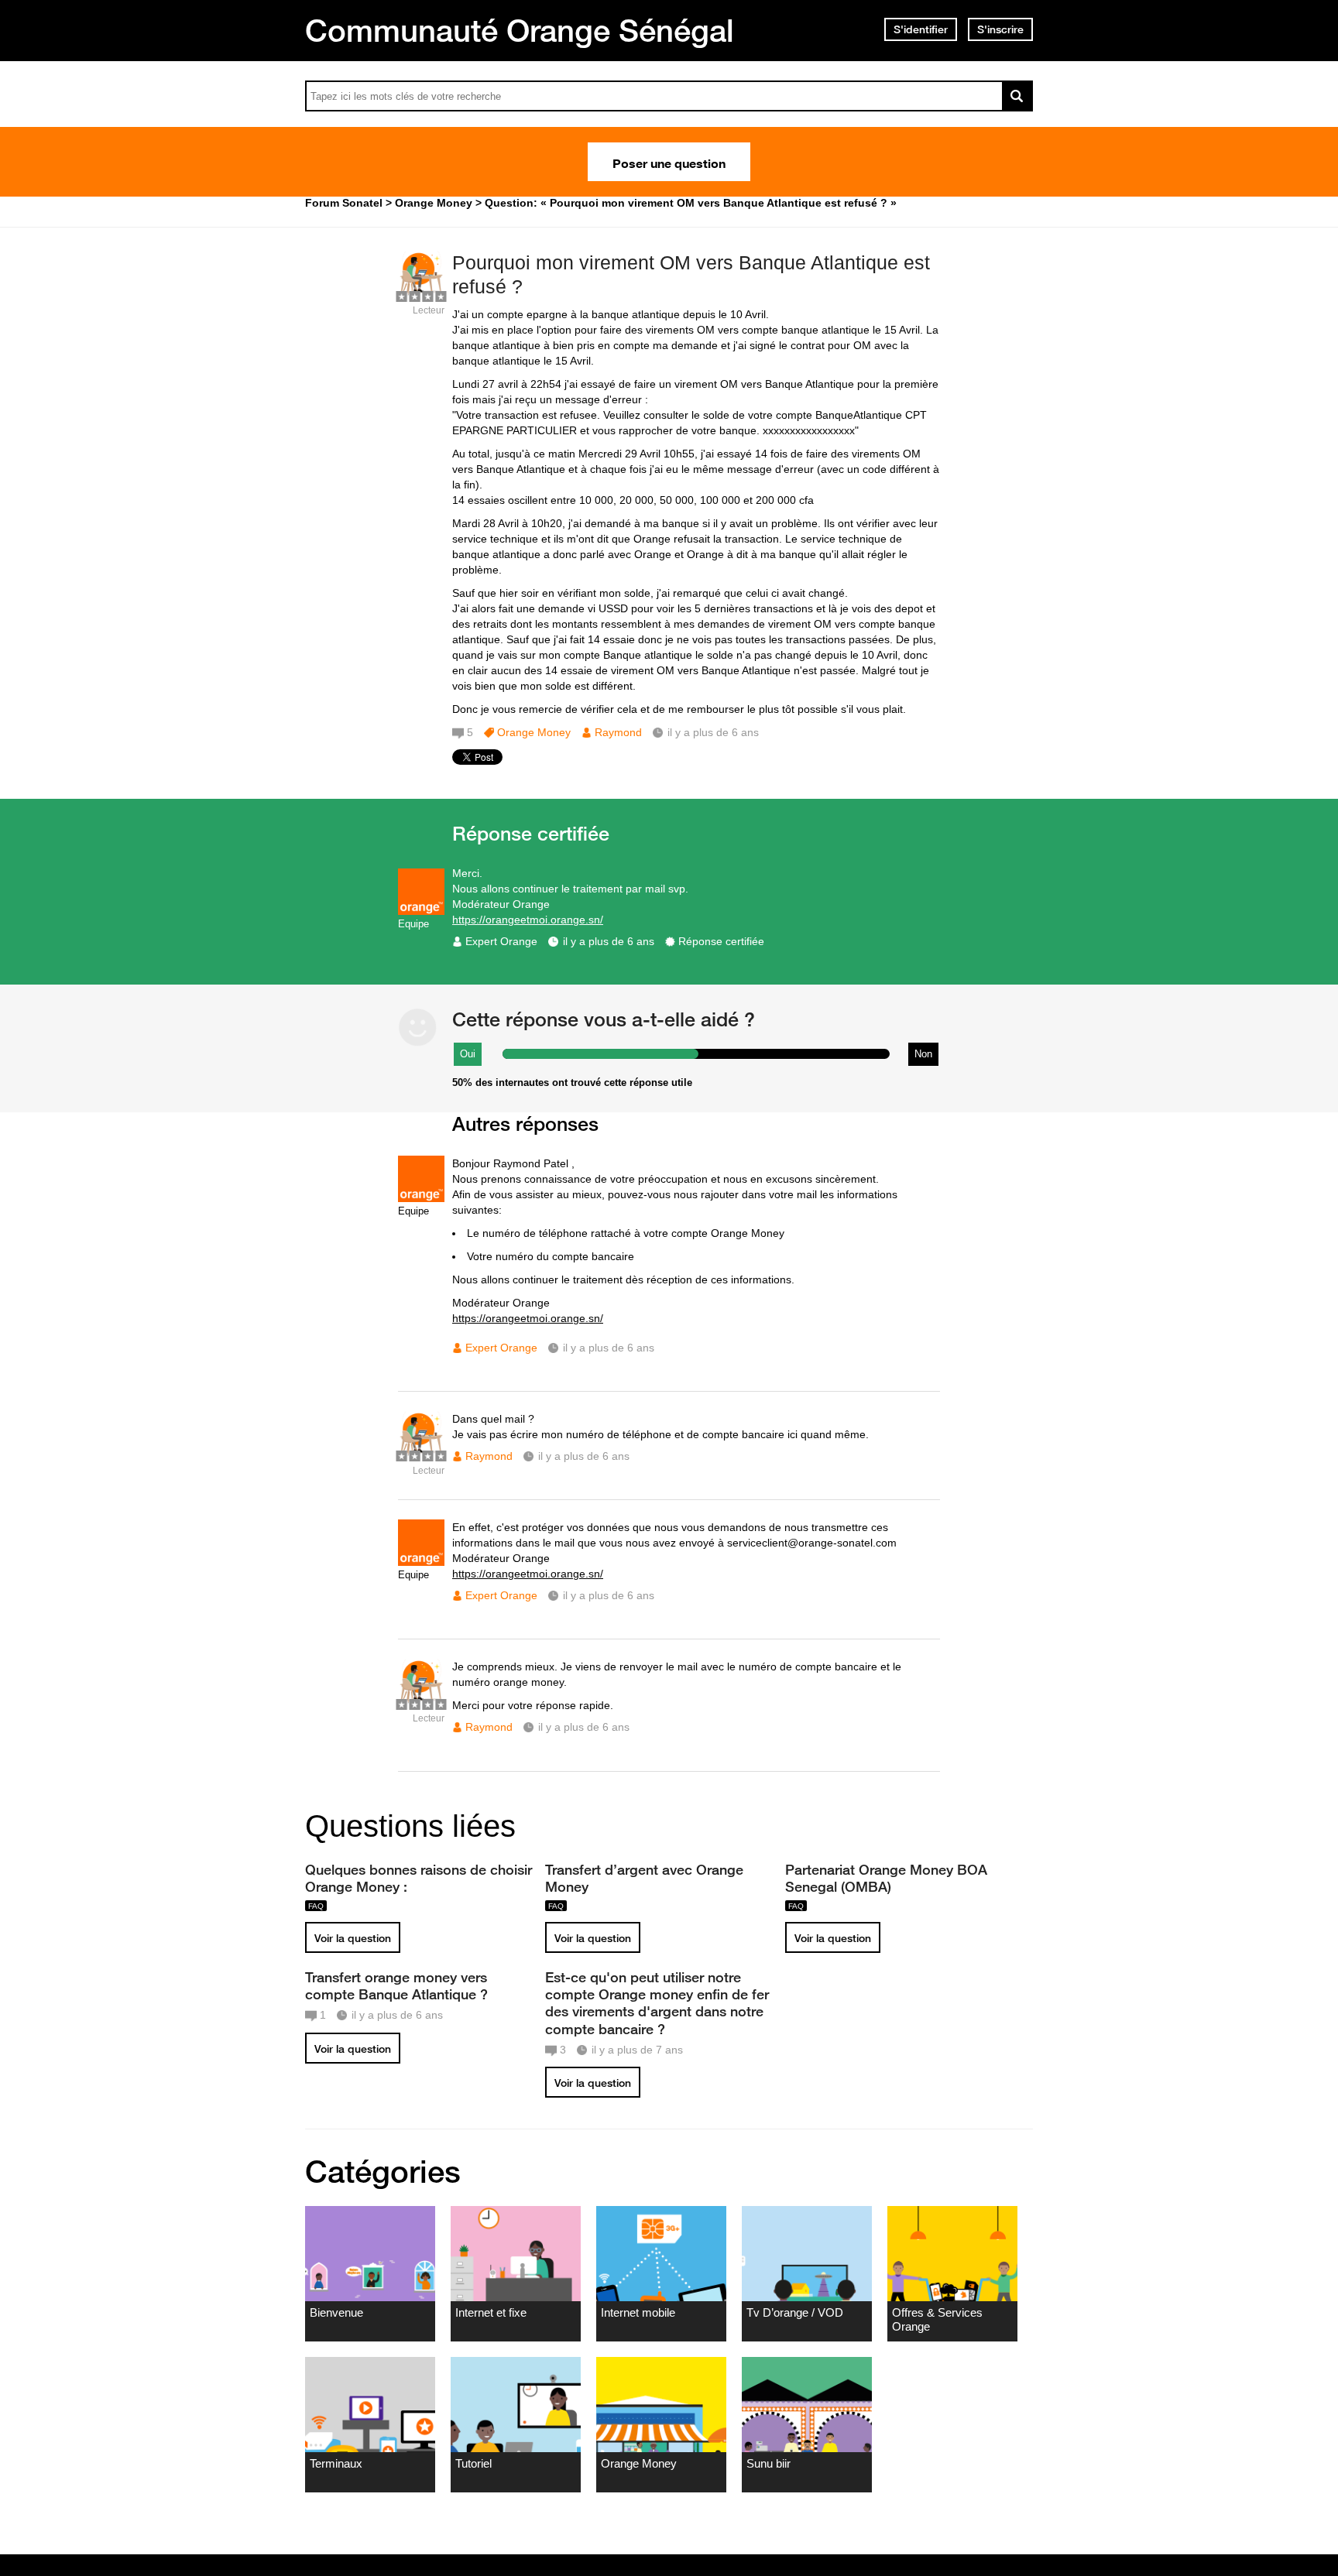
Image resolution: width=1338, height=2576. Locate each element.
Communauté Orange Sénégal (520, 30)
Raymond (618, 732)
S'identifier (921, 29)
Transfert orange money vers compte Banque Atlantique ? (396, 1985)
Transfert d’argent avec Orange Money (644, 1878)
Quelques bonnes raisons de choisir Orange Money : (419, 1878)
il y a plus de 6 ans (609, 941)
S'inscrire (1000, 29)
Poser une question (669, 162)
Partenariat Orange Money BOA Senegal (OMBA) (886, 1878)
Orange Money (534, 732)
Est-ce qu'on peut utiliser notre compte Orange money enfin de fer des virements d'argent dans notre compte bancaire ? (657, 2002)
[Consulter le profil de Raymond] (421, 294)
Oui (468, 1054)
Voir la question (353, 1938)
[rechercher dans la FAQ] (1017, 96)
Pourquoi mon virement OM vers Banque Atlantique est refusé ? (691, 274)
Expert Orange (501, 941)
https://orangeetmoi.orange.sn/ (528, 920)
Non (923, 1054)
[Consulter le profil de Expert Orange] (421, 911)
